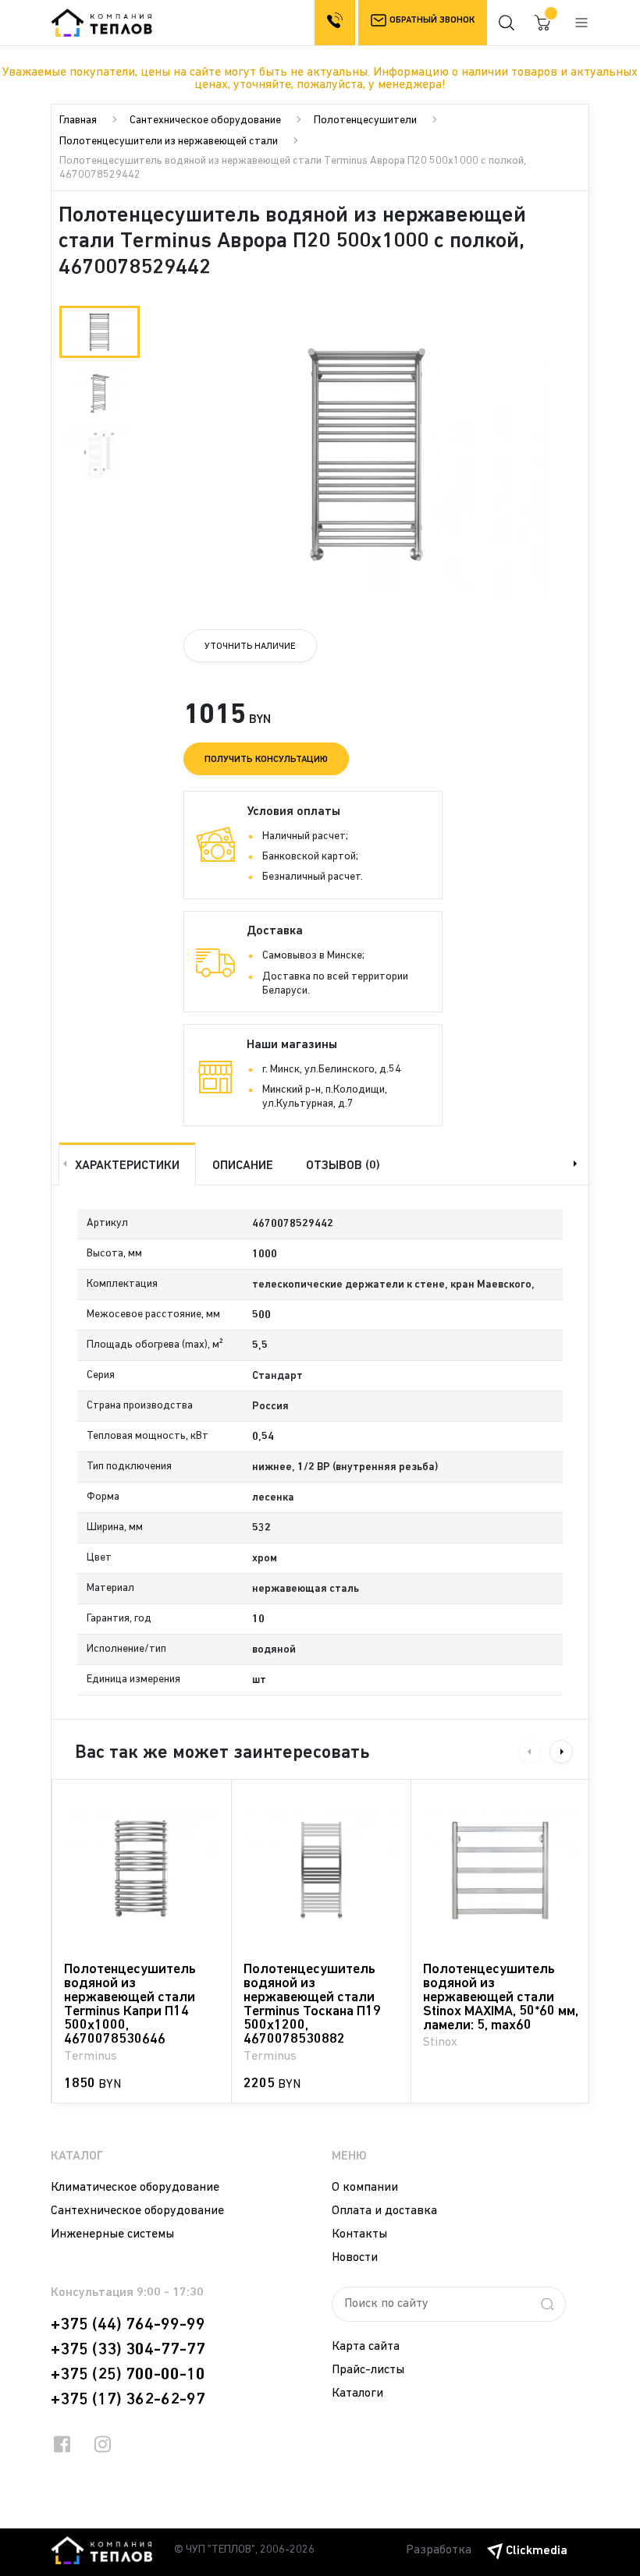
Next (577, 1164)
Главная (78, 120)
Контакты (359, 2234)
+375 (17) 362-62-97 (128, 2400)
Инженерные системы (112, 2234)
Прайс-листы (368, 2370)
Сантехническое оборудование (205, 120)
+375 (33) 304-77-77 (128, 2350)
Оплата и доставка (384, 2211)
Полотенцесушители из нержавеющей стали (169, 142)
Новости (355, 2258)
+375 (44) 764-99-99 (128, 2325)
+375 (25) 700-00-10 (128, 2375)
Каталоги (357, 2394)
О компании (365, 2188)
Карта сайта (366, 2347)
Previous (63, 1164)
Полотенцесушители (365, 120)
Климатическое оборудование (135, 2188)
